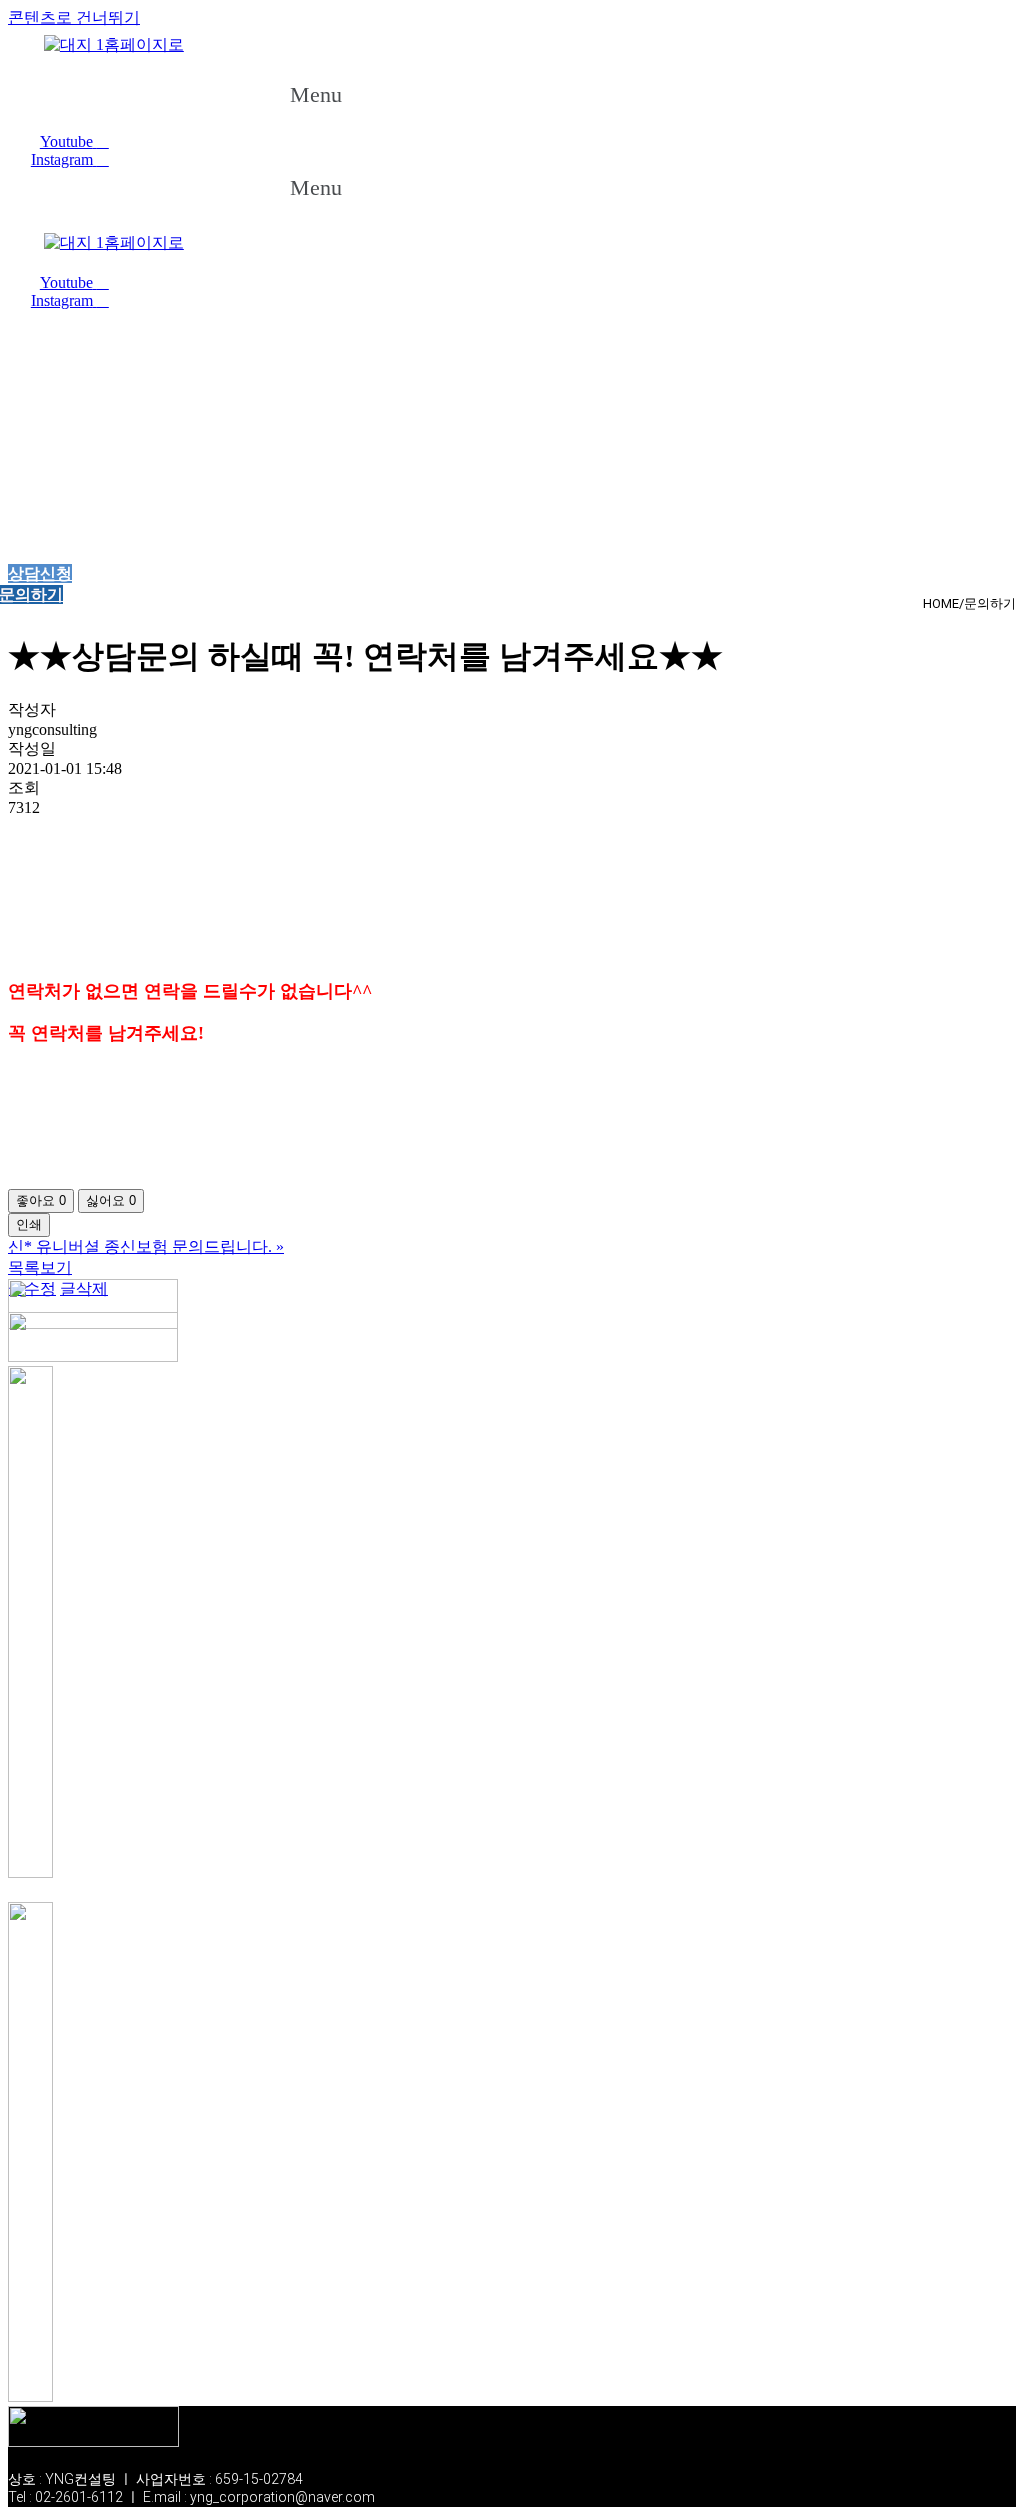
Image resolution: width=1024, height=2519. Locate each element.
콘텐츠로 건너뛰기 (74, 17)
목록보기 (40, 1267)
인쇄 (29, 1224)
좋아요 (41, 1200)
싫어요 (111, 1200)
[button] (335, 94)
